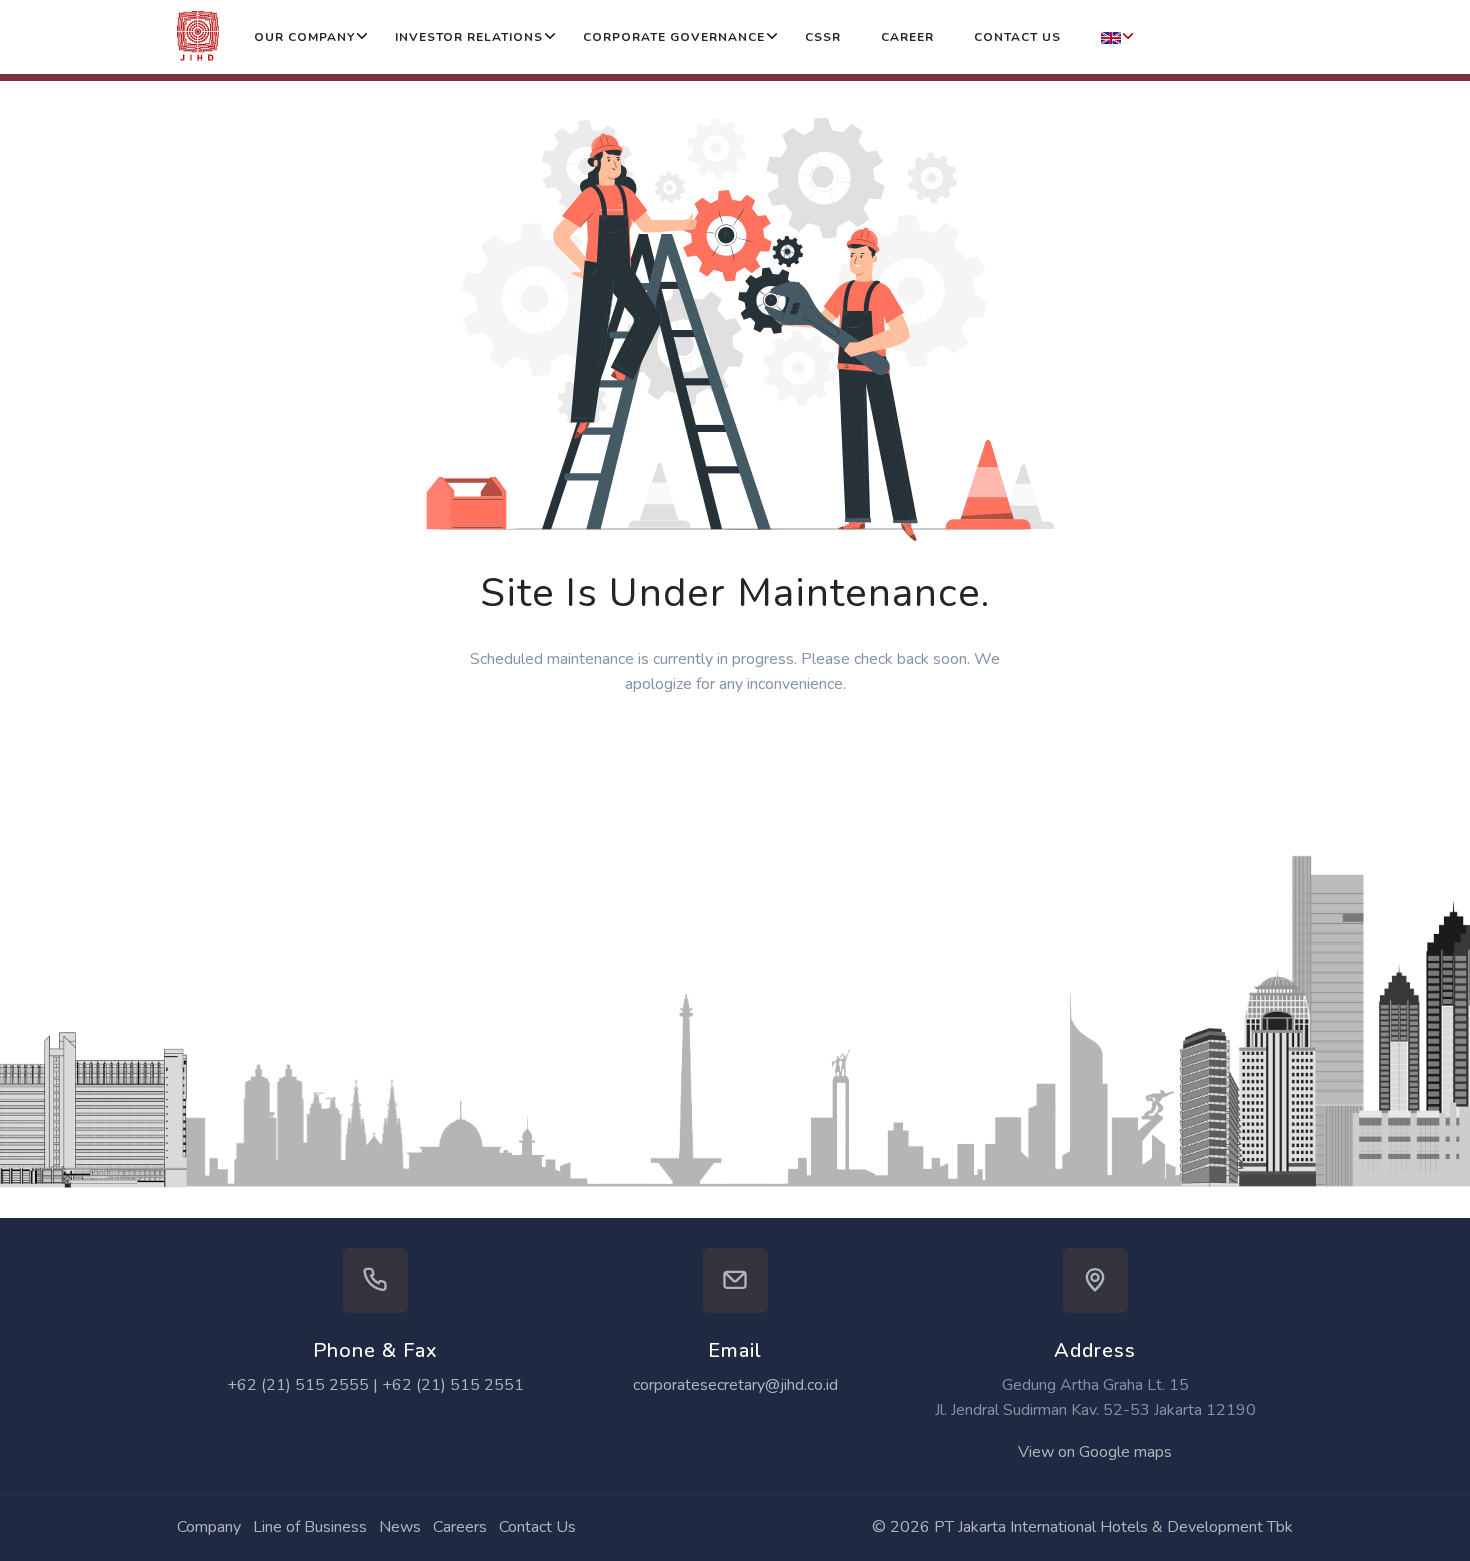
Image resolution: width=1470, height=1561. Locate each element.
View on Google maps (1095, 1452)
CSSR (823, 37)
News (400, 1527)
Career (907, 37)
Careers (460, 1527)
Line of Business (310, 1527)
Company (209, 1527)
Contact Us (1017, 37)
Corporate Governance (674, 37)
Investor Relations (469, 37)
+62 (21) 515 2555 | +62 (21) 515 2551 (375, 1385)
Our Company (304, 37)
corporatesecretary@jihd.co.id (735, 1385)
